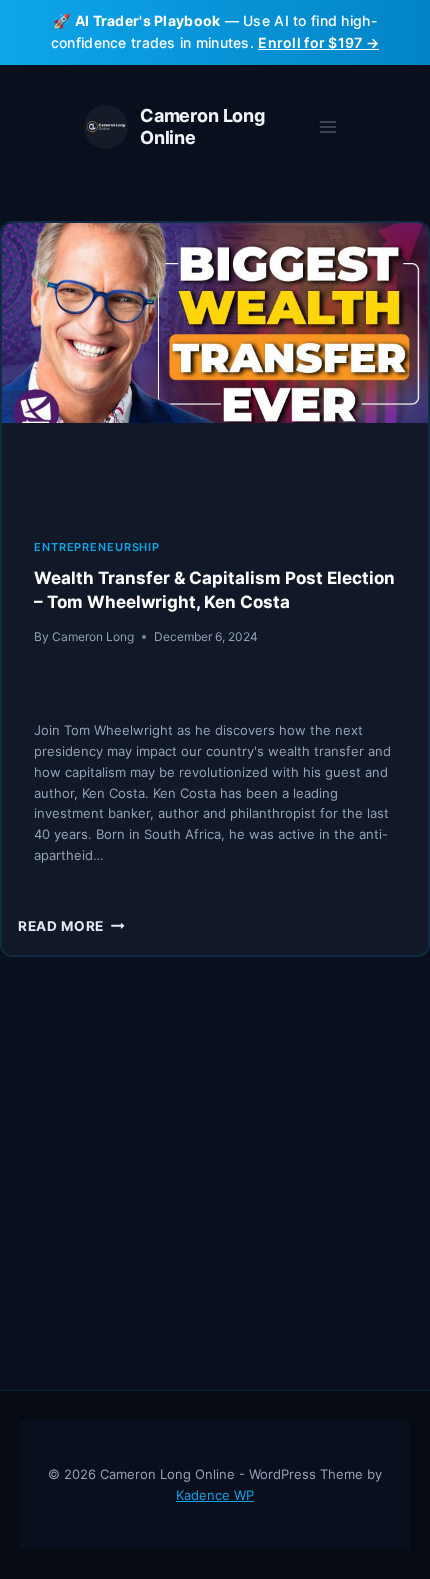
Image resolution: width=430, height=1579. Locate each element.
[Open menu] (327, 126)
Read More (71, 926)
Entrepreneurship (97, 547)
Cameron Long (93, 636)
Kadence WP (215, 1495)
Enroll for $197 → (318, 42)
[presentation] (215, 365)
